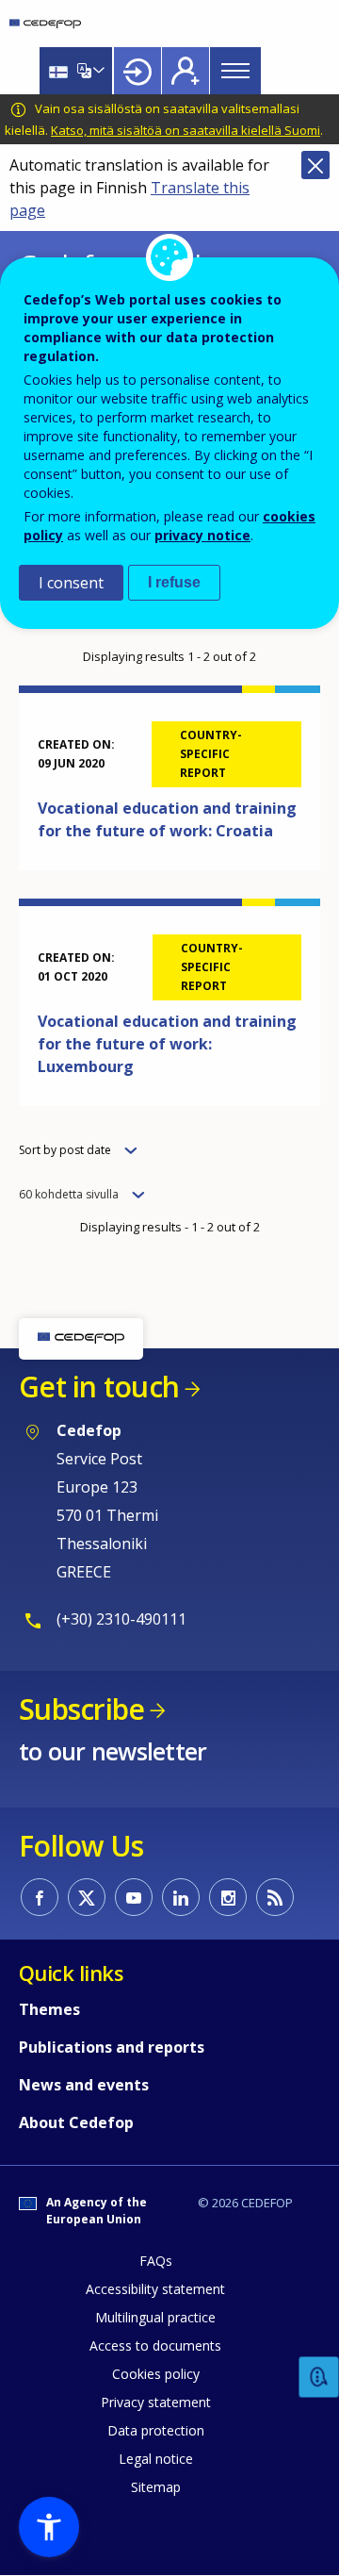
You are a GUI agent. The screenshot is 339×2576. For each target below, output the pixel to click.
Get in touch (99, 1387)
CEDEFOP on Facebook (40, 1897)
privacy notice (202, 535)
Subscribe (81, 1709)
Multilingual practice (155, 2317)
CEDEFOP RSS (275, 1897)
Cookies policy (156, 2374)
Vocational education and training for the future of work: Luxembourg (167, 1044)
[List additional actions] (97, 71)
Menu (235, 71)
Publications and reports (112, 2047)
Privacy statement (156, 2402)
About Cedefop (76, 2122)
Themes (49, 2009)
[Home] (45, 24)
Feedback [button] (319, 2378)
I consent (71, 583)
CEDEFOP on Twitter (87, 1897)
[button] (49, 2527)
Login (137, 71)
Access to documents (155, 2345)
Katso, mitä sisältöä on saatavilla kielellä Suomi (186, 130)
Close (315, 165)
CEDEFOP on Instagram (228, 1897)
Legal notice (156, 2459)
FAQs (156, 2261)
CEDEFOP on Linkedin (181, 1897)
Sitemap (156, 2487)
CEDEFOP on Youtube (134, 1897)
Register (186, 71)
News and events (84, 2085)
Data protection (156, 2430)
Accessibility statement (155, 2289)
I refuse (174, 582)
